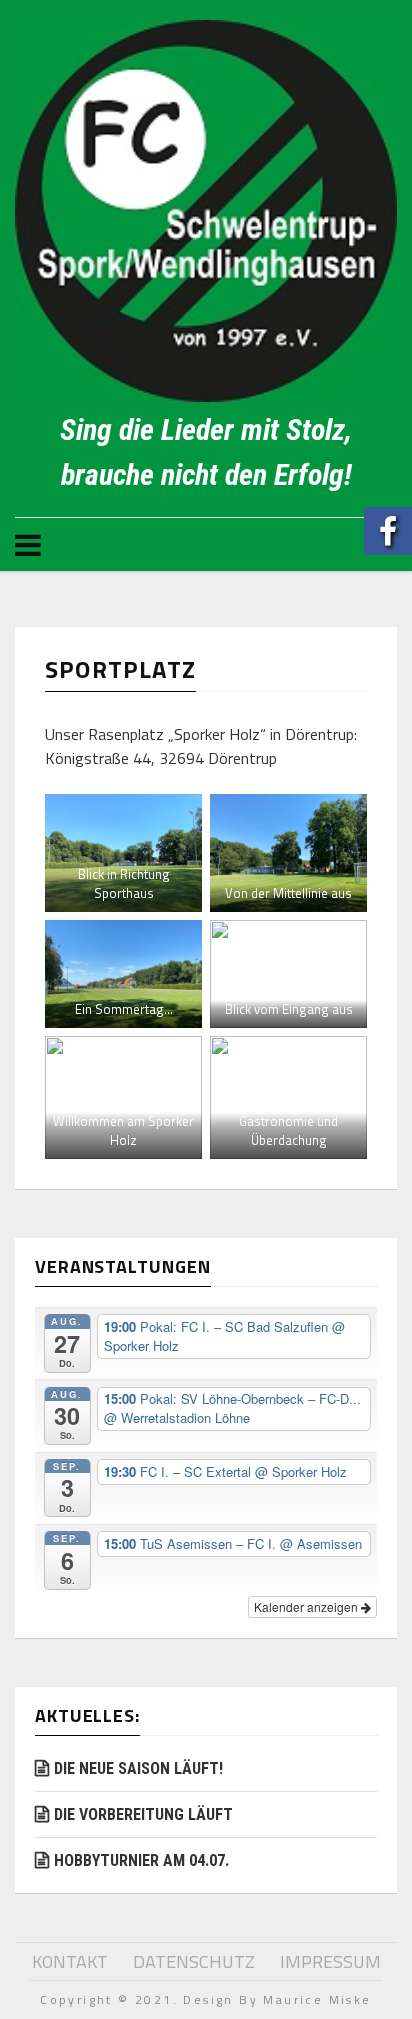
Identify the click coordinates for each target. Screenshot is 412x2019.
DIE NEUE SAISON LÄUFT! (138, 1768)
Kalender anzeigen (307, 1606)
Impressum (330, 1961)
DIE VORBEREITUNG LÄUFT (143, 1814)
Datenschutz (194, 1961)
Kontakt (70, 1961)
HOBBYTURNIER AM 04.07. (141, 1860)
